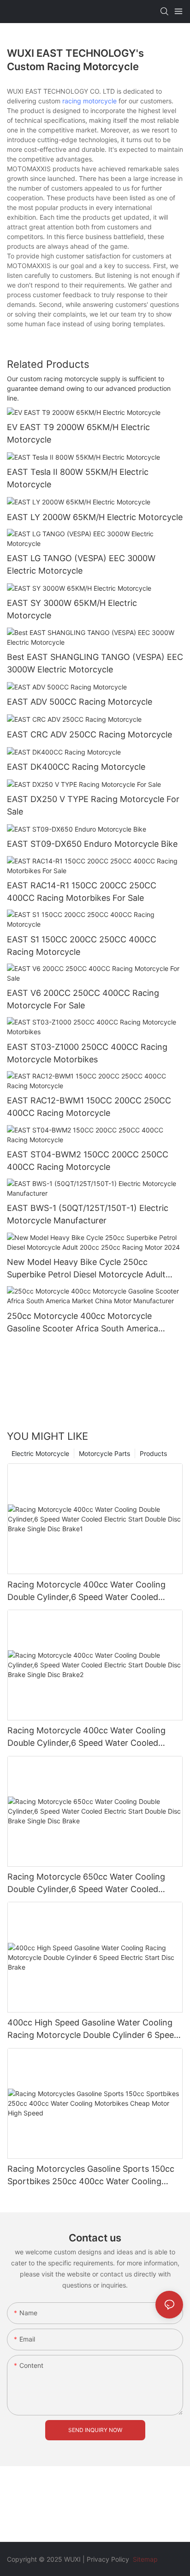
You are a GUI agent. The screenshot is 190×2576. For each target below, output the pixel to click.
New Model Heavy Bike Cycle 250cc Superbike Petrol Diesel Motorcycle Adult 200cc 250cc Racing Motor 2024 (86, 1269)
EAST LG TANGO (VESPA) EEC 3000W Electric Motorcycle (81, 564)
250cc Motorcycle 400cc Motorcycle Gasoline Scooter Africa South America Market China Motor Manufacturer (83, 1323)
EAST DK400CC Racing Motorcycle (76, 767)
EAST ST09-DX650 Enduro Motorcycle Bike (92, 844)
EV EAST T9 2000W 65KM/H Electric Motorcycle (78, 433)
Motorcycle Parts (104, 1453)
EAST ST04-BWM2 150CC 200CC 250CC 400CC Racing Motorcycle (88, 1161)
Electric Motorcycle (40, 1453)
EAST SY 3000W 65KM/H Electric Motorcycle (72, 609)
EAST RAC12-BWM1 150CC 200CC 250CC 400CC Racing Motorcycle (89, 1107)
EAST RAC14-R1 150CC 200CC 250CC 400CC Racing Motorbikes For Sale (82, 892)
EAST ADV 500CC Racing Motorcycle (80, 702)
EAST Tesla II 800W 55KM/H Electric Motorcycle (78, 478)
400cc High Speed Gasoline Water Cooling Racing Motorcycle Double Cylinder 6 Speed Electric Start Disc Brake (93, 2029)
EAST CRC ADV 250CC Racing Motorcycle (89, 734)
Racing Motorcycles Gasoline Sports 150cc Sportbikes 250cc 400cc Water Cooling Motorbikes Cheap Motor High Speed (91, 2176)
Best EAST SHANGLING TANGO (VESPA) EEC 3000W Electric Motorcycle (95, 663)
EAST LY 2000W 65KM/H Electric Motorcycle (95, 517)
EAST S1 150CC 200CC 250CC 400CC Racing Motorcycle (82, 946)
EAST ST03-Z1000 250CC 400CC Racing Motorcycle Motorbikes (87, 1053)
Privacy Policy (108, 2559)
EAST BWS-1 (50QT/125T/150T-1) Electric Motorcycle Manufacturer (88, 1214)
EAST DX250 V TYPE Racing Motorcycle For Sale (93, 805)
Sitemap (144, 2559)
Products (153, 1453)
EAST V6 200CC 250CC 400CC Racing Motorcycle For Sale (83, 999)
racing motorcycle (89, 101)
